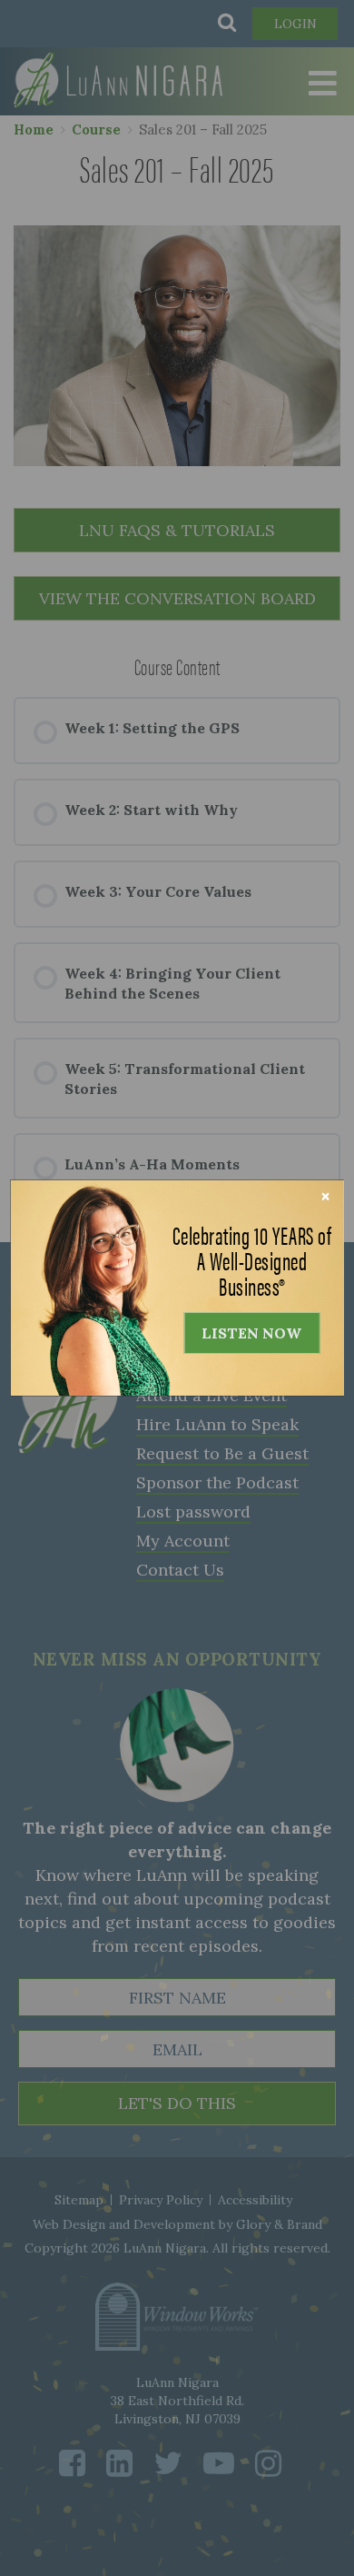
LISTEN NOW (251, 1333)
